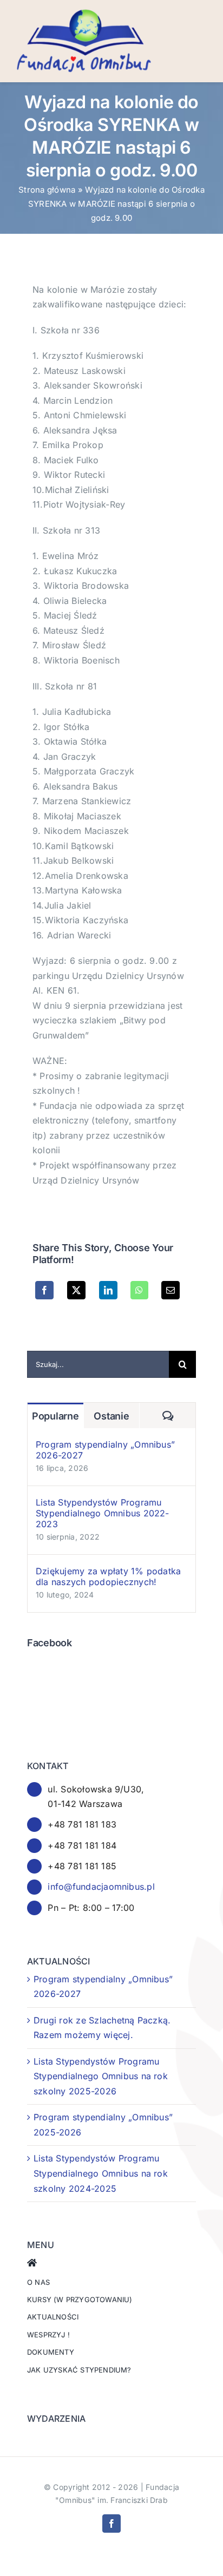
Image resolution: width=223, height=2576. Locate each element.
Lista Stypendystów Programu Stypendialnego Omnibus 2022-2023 (103, 1513)
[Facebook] (44, 1290)
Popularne (55, 1416)
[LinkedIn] (108, 1290)
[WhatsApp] (139, 1290)
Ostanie (111, 1416)
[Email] (170, 1290)
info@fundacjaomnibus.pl (101, 1887)
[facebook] (111, 2524)
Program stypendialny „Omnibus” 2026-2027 (105, 1450)
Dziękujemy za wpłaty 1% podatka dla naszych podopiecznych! (108, 1576)
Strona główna (47, 190)
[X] (76, 1290)
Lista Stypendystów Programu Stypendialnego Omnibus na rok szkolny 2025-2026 (101, 2076)
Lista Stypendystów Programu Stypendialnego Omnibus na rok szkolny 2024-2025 (101, 2173)
